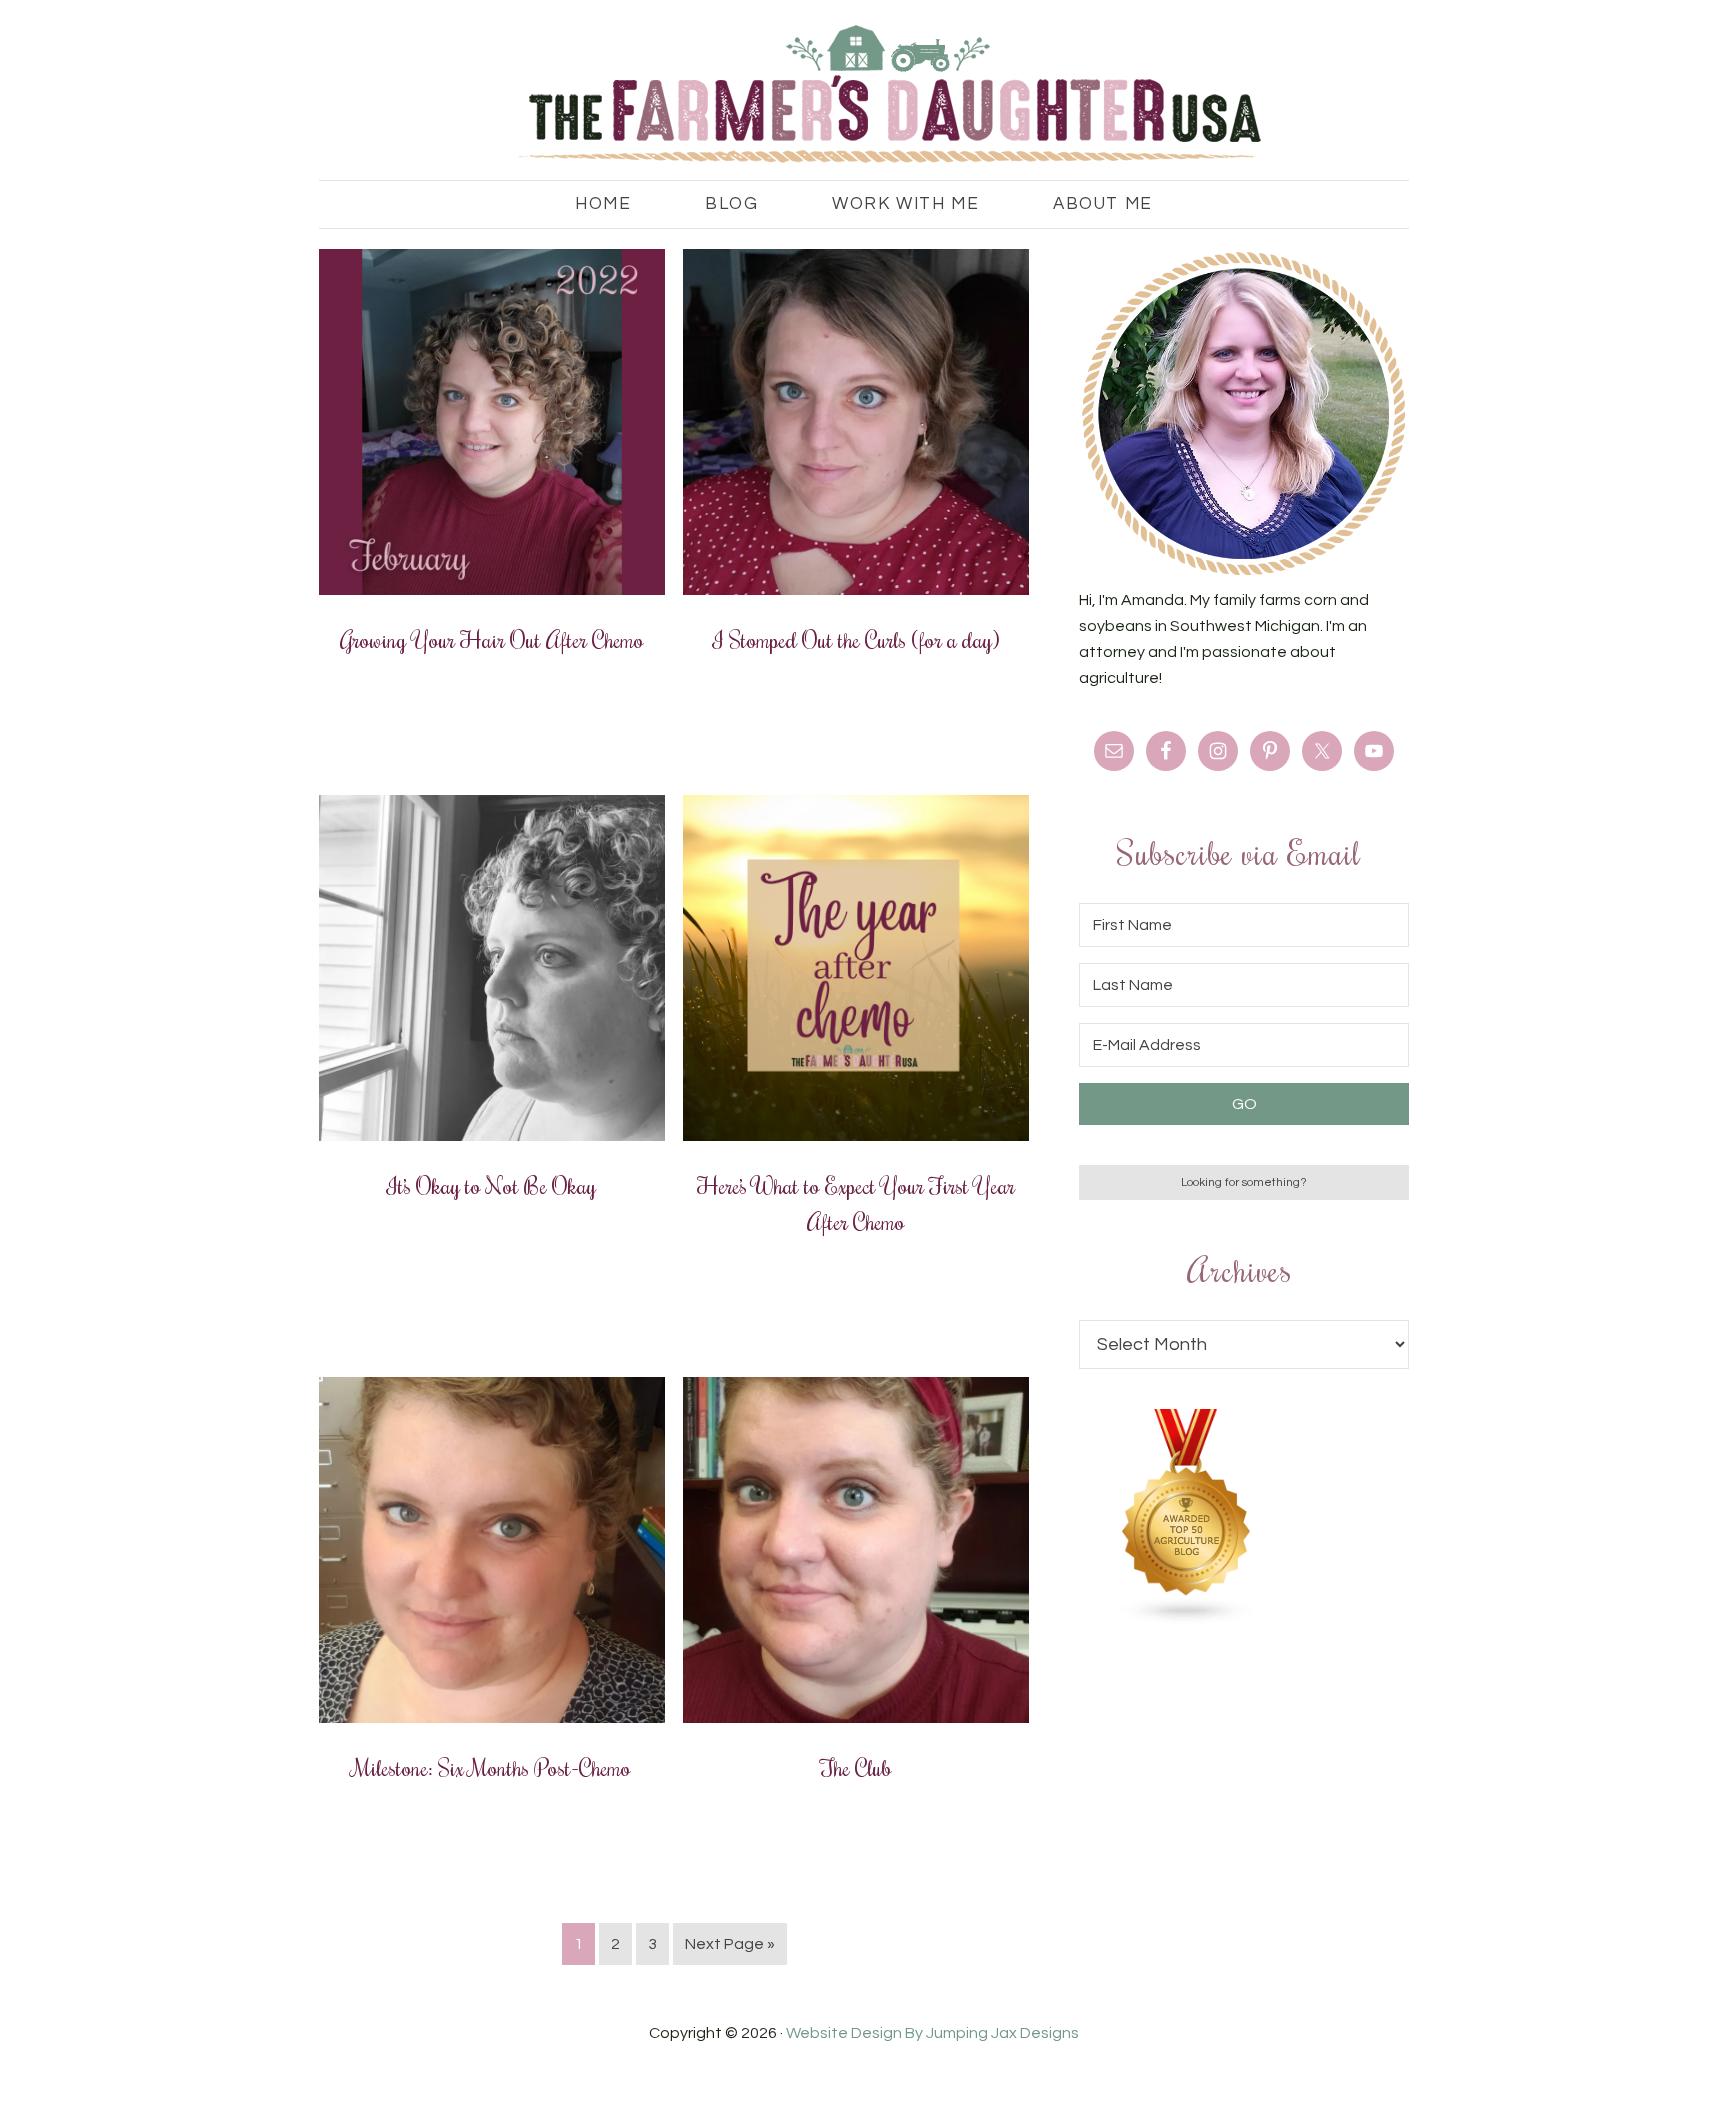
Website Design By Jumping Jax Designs (932, 2033)
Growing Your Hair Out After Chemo (492, 639)
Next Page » (730, 1944)
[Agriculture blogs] (1187, 1620)
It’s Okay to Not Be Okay (491, 1185)
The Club (856, 1767)
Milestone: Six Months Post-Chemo (491, 1767)
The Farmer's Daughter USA (864, 95)
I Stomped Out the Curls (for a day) (856, 639)
